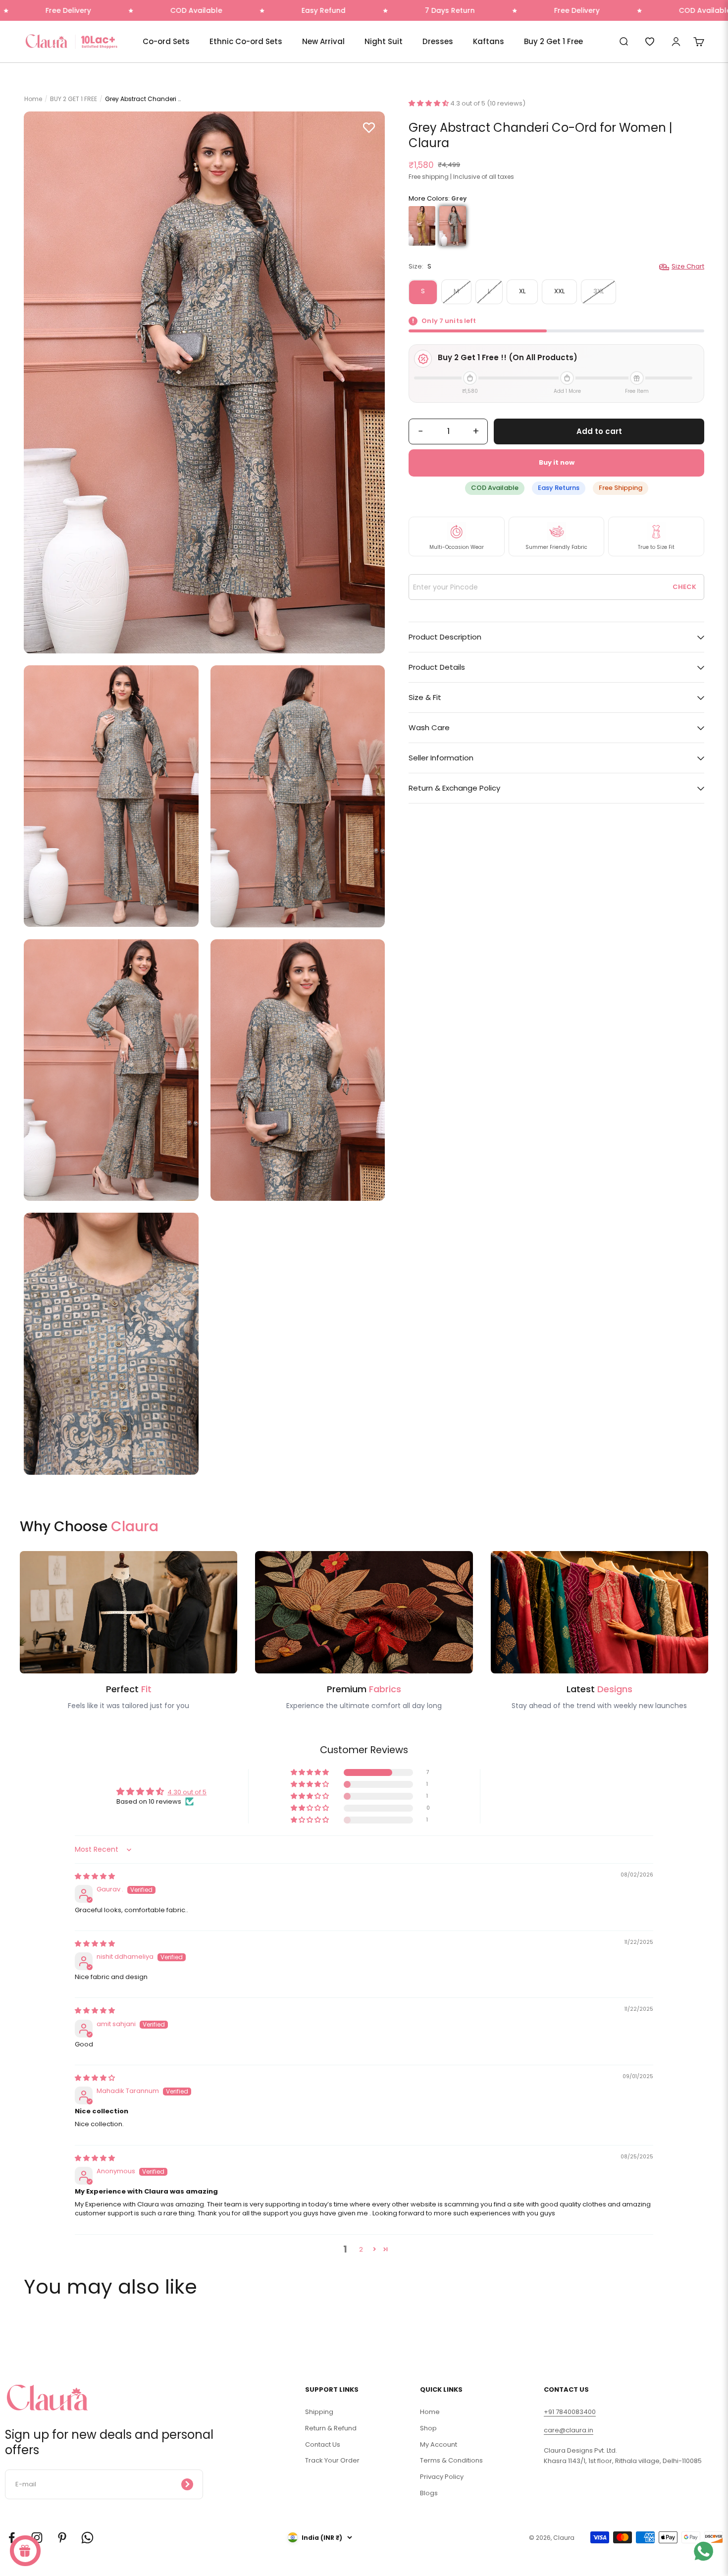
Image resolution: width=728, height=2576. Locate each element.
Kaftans (489, 41)
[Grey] (453, 226)
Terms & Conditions (451, 2460)
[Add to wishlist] (369, 127)
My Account (439, 2444)
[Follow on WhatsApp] (87, 2538)
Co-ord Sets (166, 41)
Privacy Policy (442, 2477)
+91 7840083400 (570, 2412)
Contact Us (323, 2444)
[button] (429, 103)
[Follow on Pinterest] (62, 2538)
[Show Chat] (706, 2551)
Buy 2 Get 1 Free (553, 41)
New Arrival (323, 41)
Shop (428, 2428)
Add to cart (599, 431)
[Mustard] (422, 226)
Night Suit (384, 41)
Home (33, 99)
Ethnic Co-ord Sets (246, 41)
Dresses (438, 41)
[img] (95, 1876)
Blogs (429, 2493)
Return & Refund (331, 2428)
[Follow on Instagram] (37, 2538)
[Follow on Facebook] (12, 2538)
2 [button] (361, 2249)
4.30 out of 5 (187, 1792)
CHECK (684, 587)
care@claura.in (569, 2430)
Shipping (319, 2412)
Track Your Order (332, 2460)
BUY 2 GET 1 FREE (74, 99)
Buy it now (557, 463)
